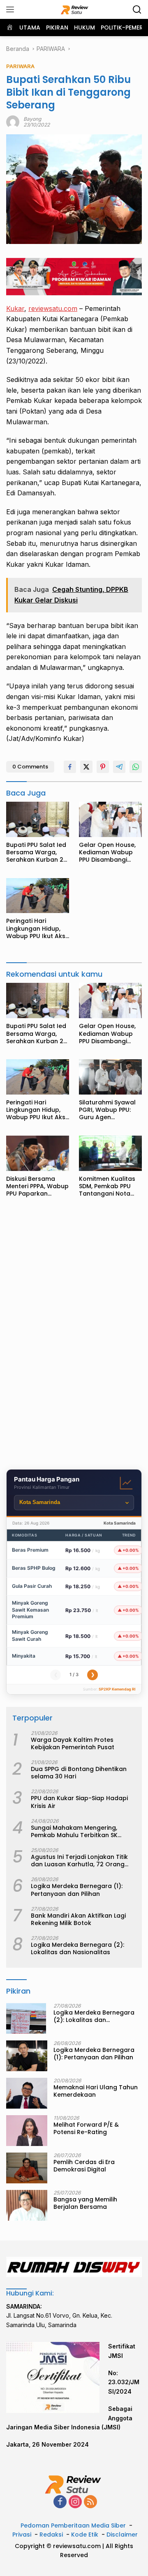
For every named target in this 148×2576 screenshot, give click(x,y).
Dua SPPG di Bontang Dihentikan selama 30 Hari (79, 1773)
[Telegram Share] (119, 767)
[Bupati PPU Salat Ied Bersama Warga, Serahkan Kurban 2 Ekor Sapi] (38, 819)
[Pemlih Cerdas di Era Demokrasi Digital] (27, 2168)
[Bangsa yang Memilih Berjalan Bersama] (27, 2205)
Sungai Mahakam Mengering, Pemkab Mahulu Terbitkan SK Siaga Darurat (74, 1831)
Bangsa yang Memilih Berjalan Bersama (85, 2203)
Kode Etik (85, 2535)
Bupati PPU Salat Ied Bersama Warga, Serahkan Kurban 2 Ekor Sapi (36, 852)
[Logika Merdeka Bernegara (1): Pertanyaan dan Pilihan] (27, 2056)
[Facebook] (60, 2502)
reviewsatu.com (53, 308)
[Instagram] (75, 2502)
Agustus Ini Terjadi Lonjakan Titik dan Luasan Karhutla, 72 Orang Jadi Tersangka (79, 1861)
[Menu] (12, 9)
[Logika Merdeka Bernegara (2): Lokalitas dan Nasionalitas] (26, 2018)
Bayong (32, 119)
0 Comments (30, 767)
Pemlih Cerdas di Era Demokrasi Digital (84, 2166)
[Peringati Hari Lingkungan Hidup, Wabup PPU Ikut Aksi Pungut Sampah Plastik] (38, 896)
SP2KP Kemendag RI (117, 1689)
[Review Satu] (74, 9)
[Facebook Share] (70, 767)
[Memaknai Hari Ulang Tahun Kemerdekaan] (27, 2093)
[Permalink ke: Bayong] (13, 121)
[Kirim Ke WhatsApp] (136, 767)
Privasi (22, 2535)
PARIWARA (20, 66)
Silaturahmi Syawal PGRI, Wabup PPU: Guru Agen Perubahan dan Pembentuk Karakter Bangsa (110, 1110)
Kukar (15, 308)
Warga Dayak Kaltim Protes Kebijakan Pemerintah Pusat (73, 1743)
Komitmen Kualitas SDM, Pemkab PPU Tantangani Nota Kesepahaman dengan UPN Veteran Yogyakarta (110, 1186)
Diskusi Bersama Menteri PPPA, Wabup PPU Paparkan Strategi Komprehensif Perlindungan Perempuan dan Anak (37, 1186)
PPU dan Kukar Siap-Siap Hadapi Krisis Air (79, 1802)
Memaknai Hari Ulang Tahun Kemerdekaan (96, 2091)
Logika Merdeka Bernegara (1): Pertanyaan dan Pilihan (77, 1890)
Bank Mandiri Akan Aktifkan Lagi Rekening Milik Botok (78, 1919)
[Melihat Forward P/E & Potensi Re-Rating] (27, 2131)
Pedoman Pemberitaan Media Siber (73, 2525)
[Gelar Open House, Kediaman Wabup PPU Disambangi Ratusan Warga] (110, 819)
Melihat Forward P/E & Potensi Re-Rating (86, 2128)
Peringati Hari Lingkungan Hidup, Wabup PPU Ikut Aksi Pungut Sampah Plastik (36, 928)
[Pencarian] (137, 10)
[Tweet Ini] (86, 767)
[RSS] (90, 2502)
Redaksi (51, 2535)
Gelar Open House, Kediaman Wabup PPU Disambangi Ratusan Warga (107, 852)
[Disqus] (74, 1336)
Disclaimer (122, 2535)
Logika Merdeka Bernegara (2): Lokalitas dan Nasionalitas (77, 1948)
